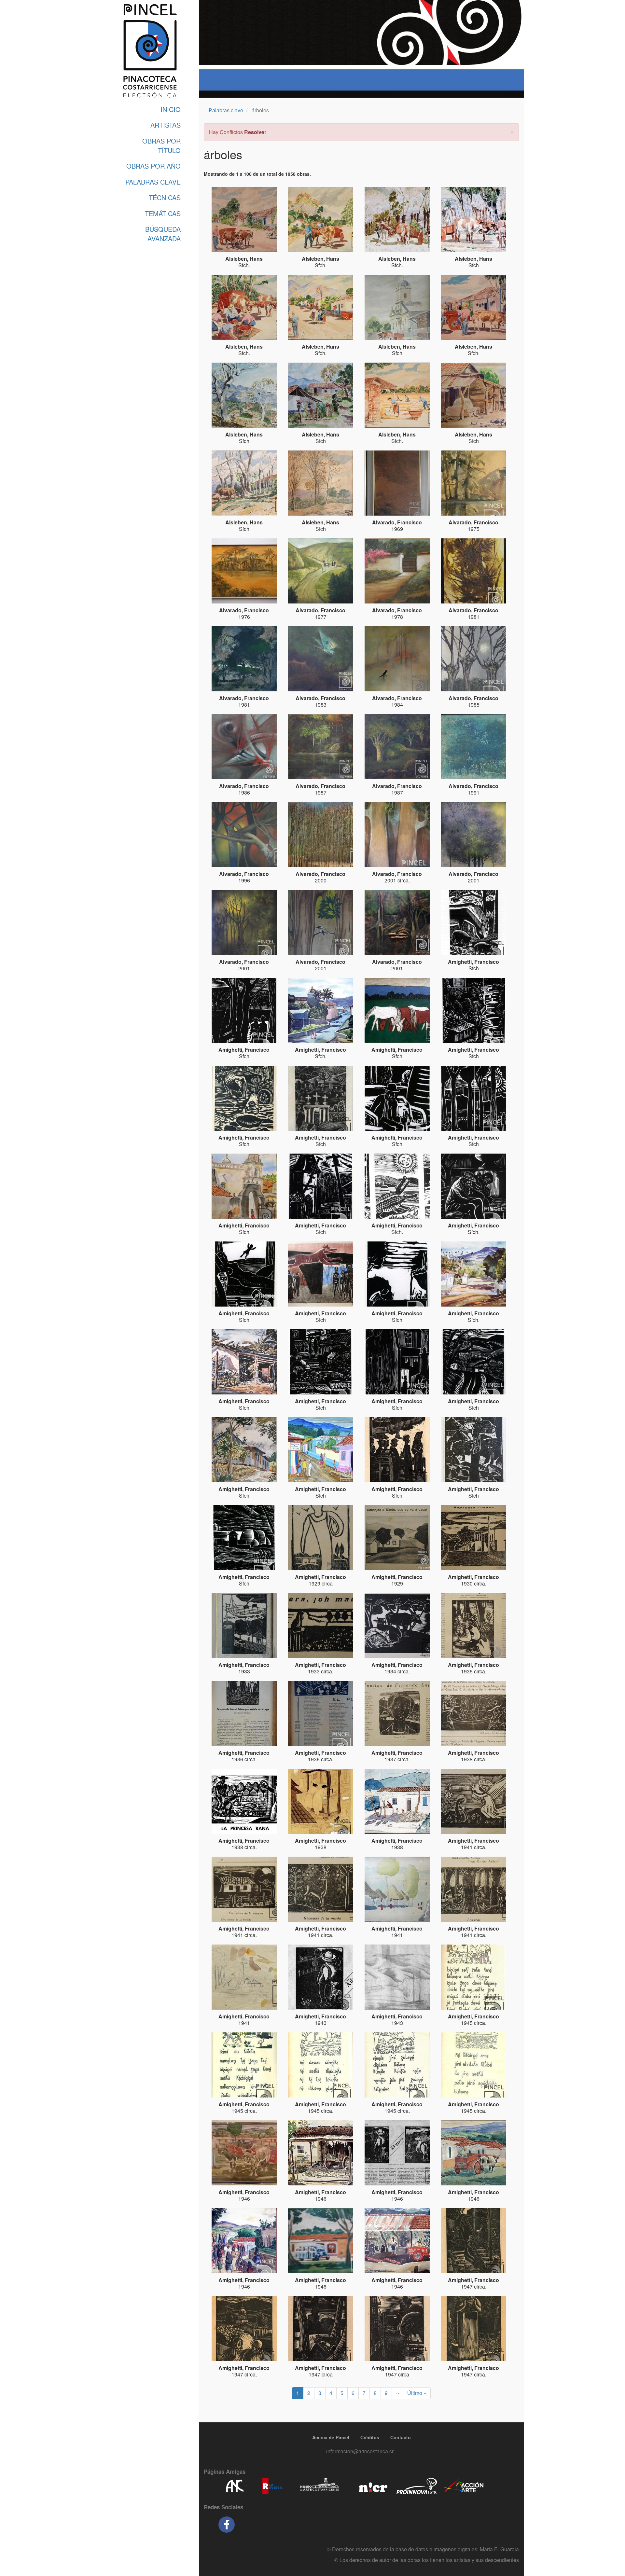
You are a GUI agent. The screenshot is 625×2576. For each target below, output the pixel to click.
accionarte (464, 2486)
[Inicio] (150, 51)
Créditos (370, 2437)
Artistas (166, 125)
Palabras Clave (153, 182)
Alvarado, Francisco (397, 522)
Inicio (171, 109)
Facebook (227, 2525)
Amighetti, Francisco (473, 962)
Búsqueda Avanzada (163, 234)
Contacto (401, 2437)
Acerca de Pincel (331, 2437)
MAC (320, 2486)
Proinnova (417, 2486)
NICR (372, 2486)
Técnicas (165, 197)
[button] (512, 131)
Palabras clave (226, 110)
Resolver (255, 132)
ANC (234, 2486)
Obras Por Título (161, 145)
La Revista (272, 2486)
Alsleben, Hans (244, 259)
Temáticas (163, 213)
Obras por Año (153, 166)
